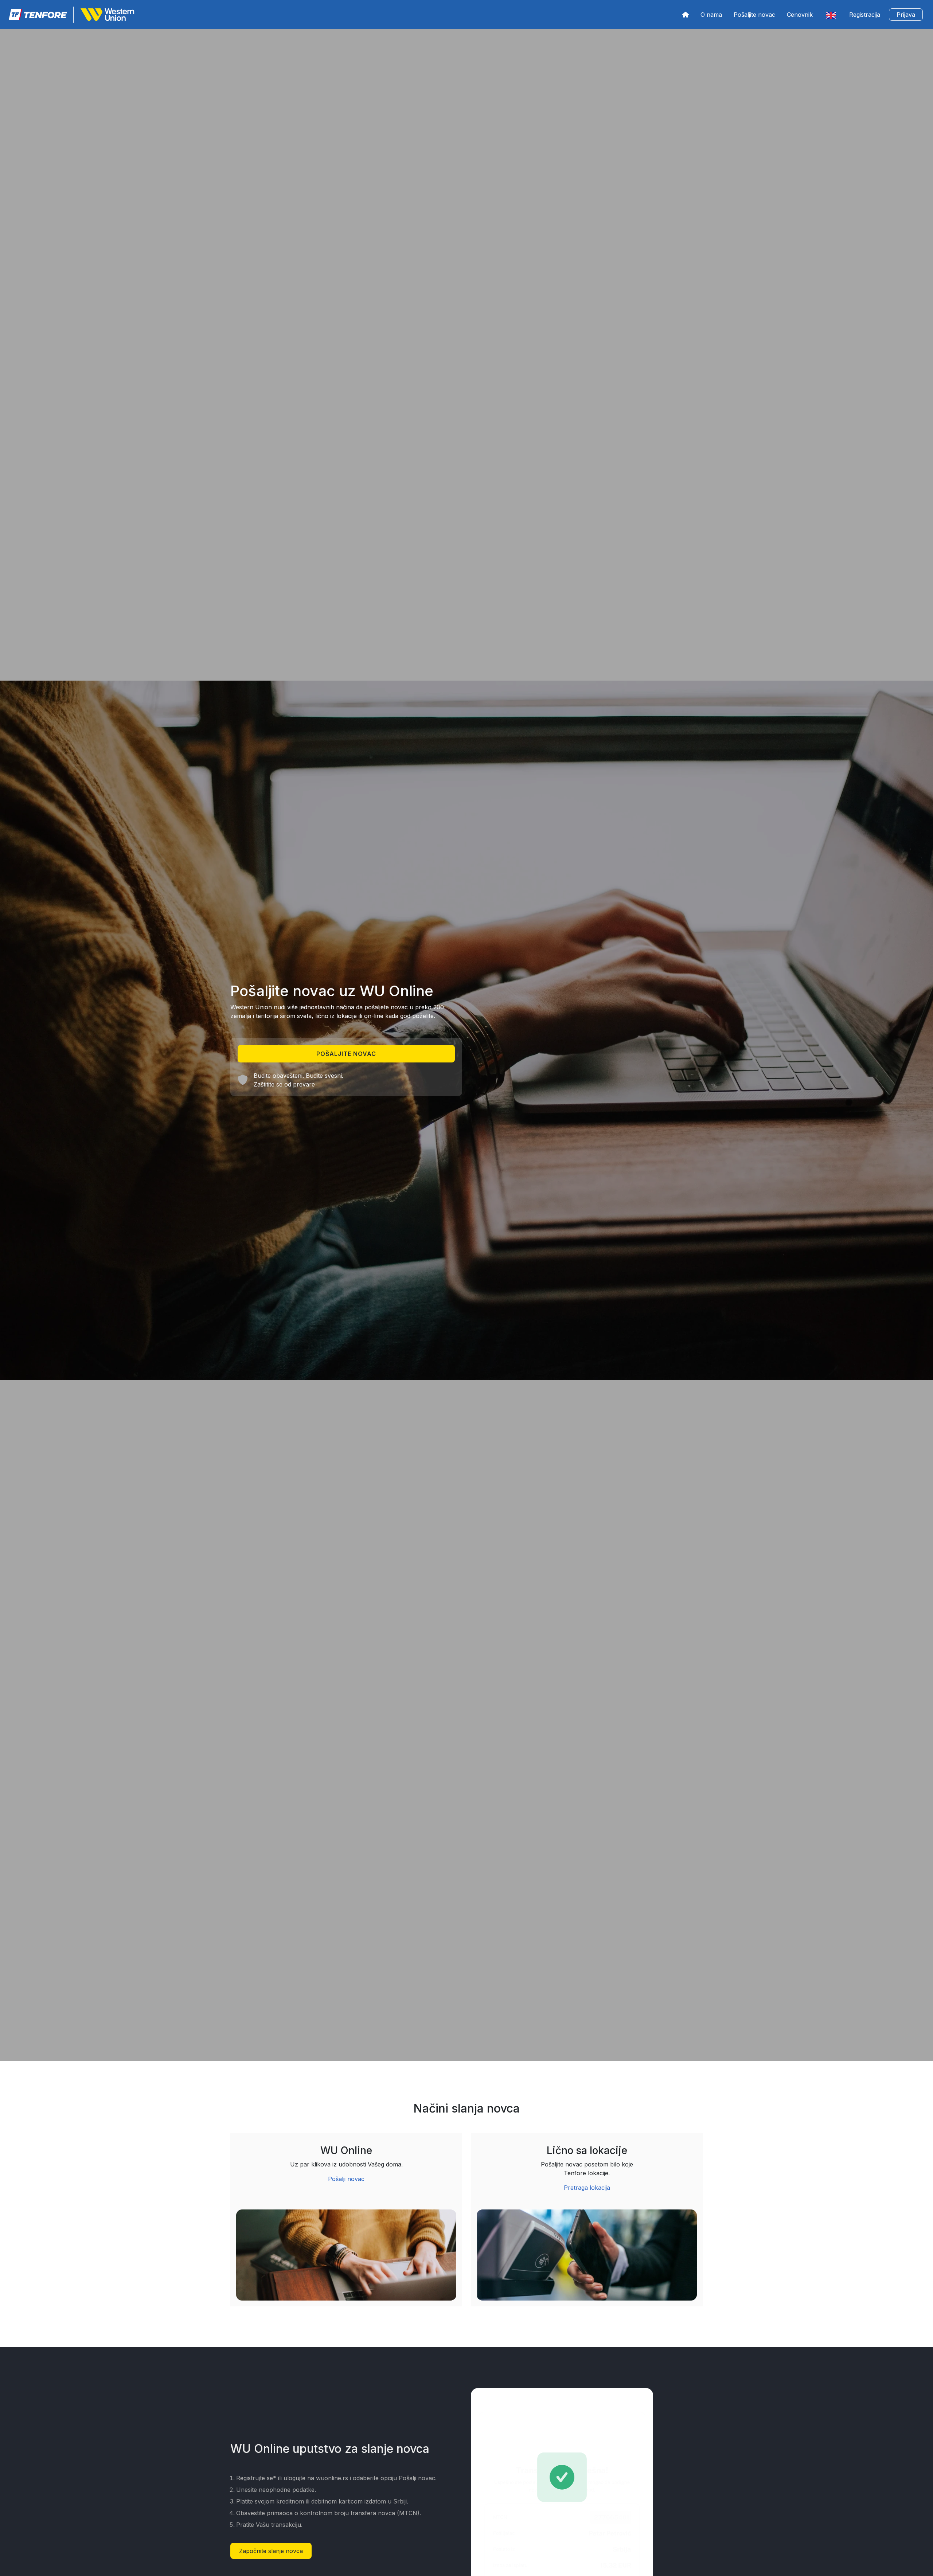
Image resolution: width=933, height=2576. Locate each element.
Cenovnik (800, 15)
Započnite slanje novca (271, 2551)
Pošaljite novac (754, 15)
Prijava (906, 15)
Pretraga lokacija (587, 2188)
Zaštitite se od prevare (284, 1084)
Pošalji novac (346, 2179)
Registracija (865, 15)
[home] (686, 15)
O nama (711, 15)
